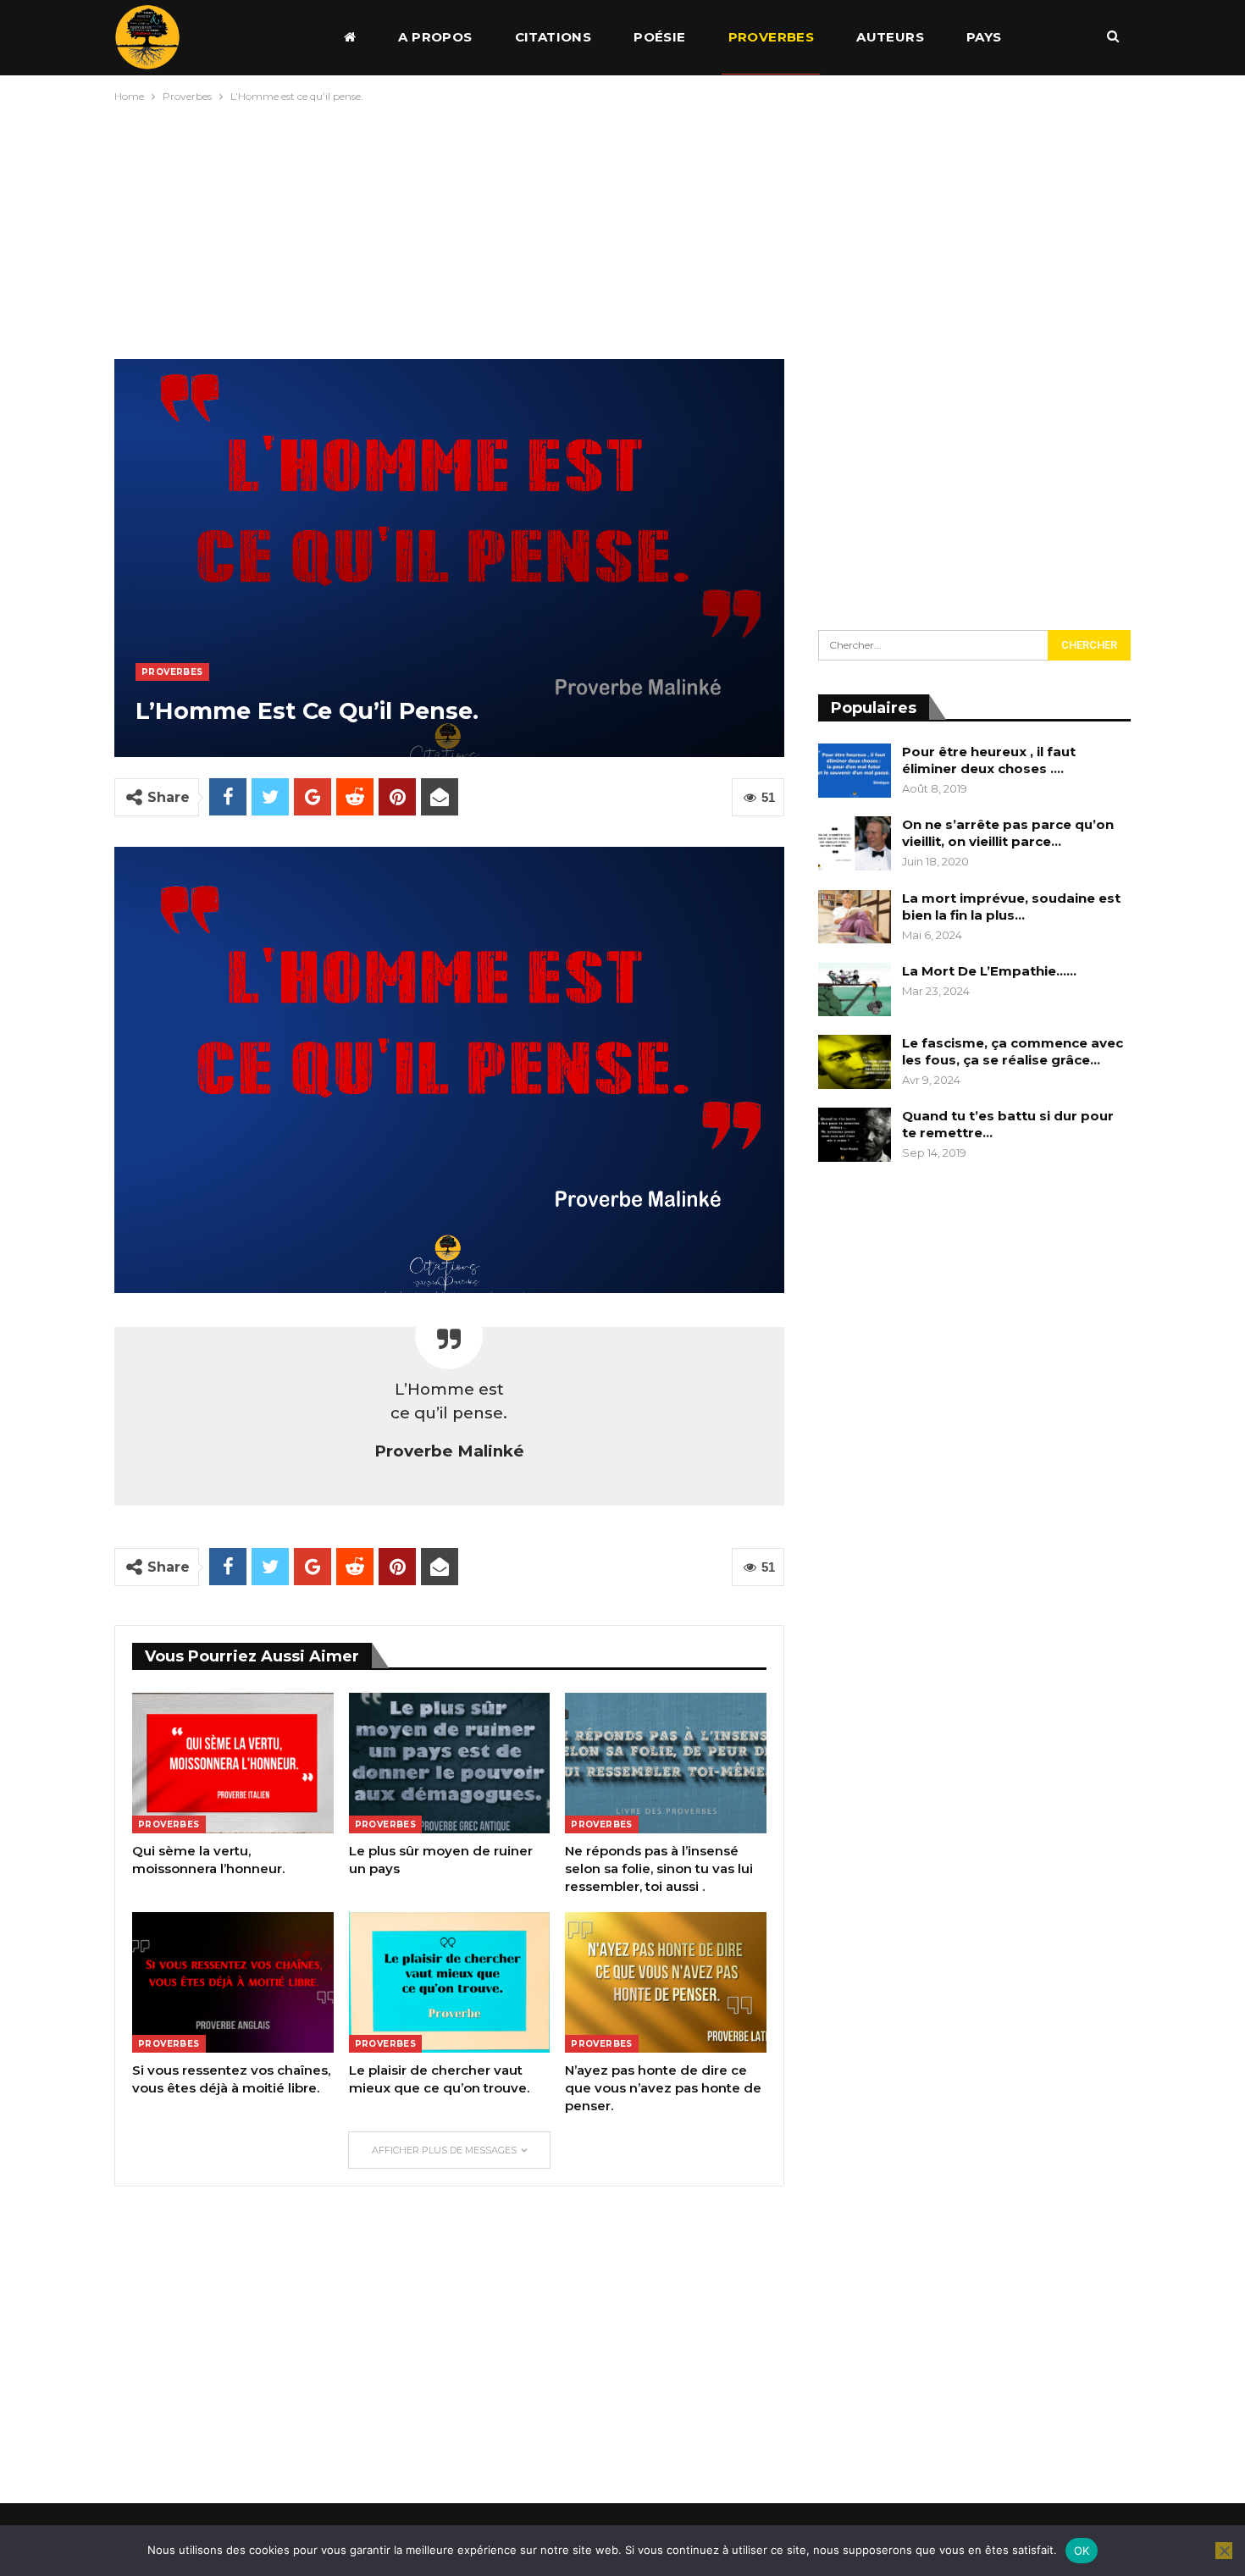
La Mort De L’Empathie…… (989, 971)
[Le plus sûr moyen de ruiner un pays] (450, 1763)
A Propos (435, 37)
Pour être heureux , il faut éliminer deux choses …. (989, 760)
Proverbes (772, 37)
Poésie (659, 37)
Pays (984, 37)
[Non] (1224, 2551)
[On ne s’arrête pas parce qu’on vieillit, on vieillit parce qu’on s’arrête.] (855, 843)
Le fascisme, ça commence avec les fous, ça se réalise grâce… (1013, 1051)
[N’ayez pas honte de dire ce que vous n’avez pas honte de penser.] (666, 1982)
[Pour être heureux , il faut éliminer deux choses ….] (855, 771)
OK (1082, 2551)
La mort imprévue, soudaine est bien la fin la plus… (1011, 907)
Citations (553, 37)
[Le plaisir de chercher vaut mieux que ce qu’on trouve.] (450, 1982)
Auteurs (890, 37)
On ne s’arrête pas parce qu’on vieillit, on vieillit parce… (1008, 833)
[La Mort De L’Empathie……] (855, 990)
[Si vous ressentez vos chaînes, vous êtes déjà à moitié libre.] (233, 1982)
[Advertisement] (622, 227)
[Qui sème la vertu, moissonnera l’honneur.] (233, 1763)
